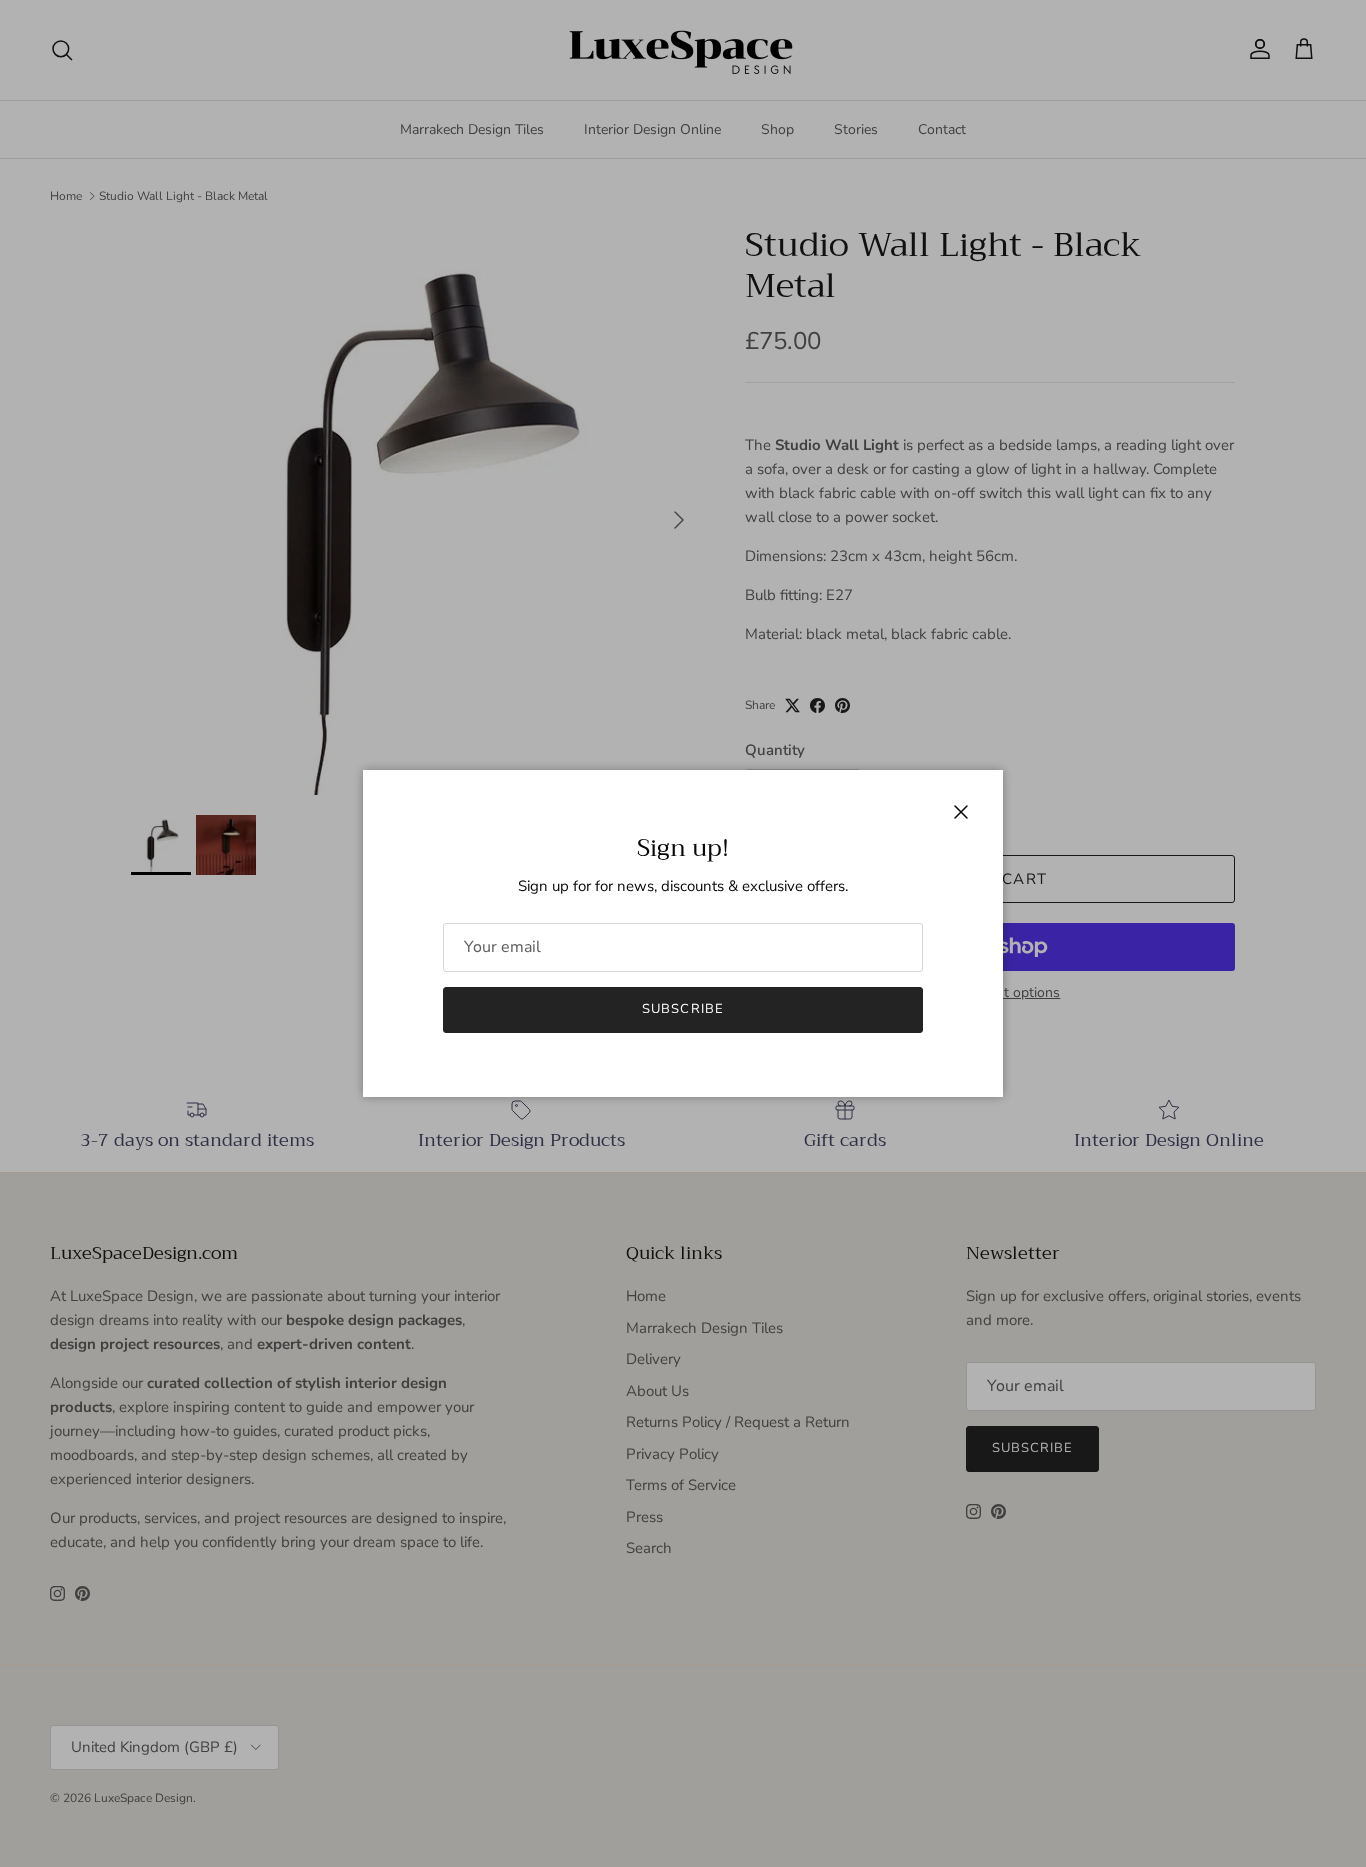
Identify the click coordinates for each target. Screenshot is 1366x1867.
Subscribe (682, 1009)
